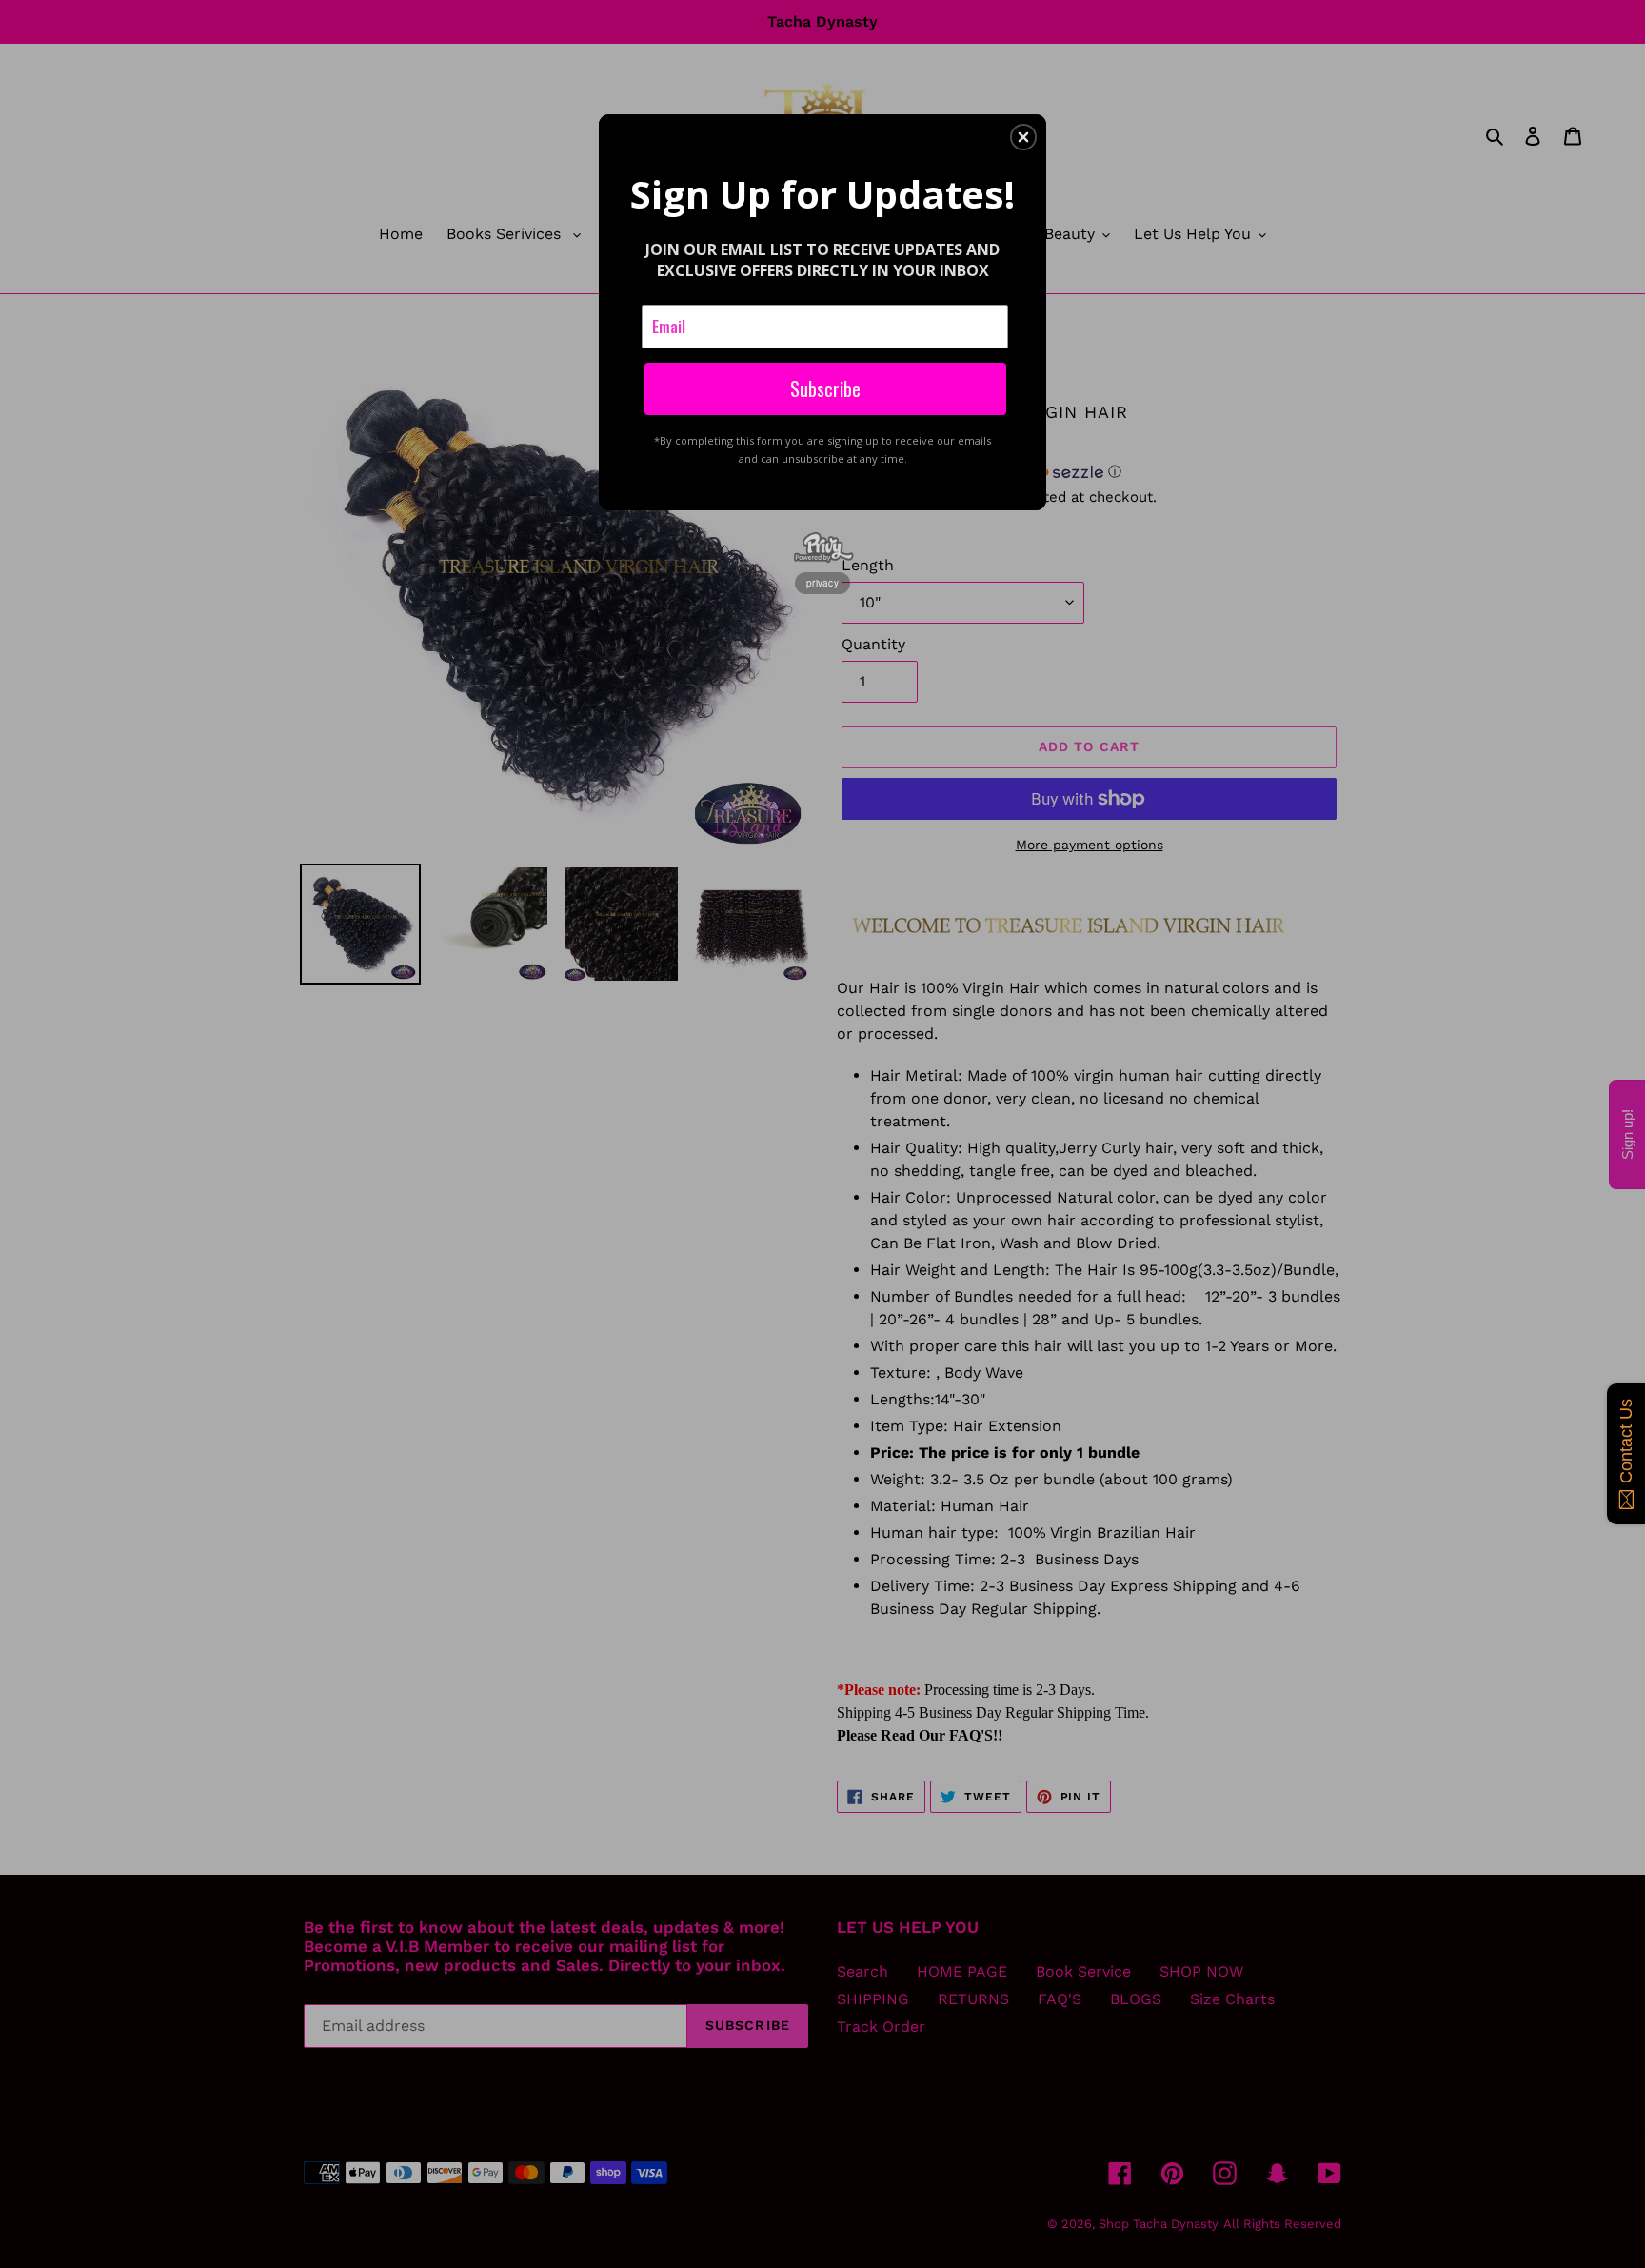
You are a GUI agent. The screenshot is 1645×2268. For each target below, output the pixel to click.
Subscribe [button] (825, 388)
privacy (822, 583)
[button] (1023, 137)
